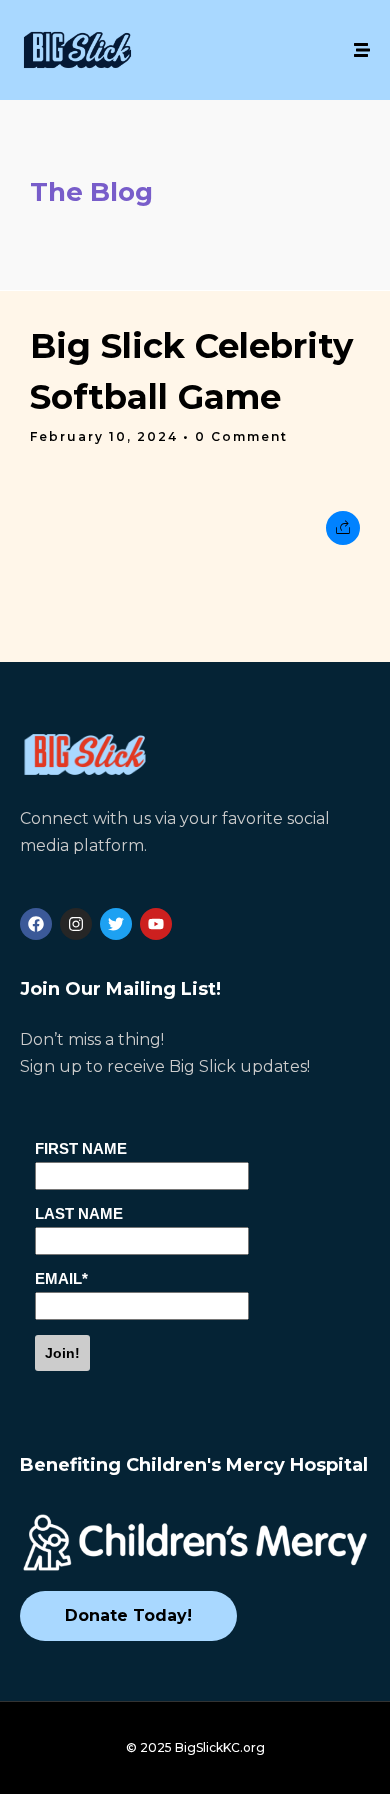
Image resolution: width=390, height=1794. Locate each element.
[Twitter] (116, 924)
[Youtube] (156, 924)
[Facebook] (36, 924)
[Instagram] (76, 924)
